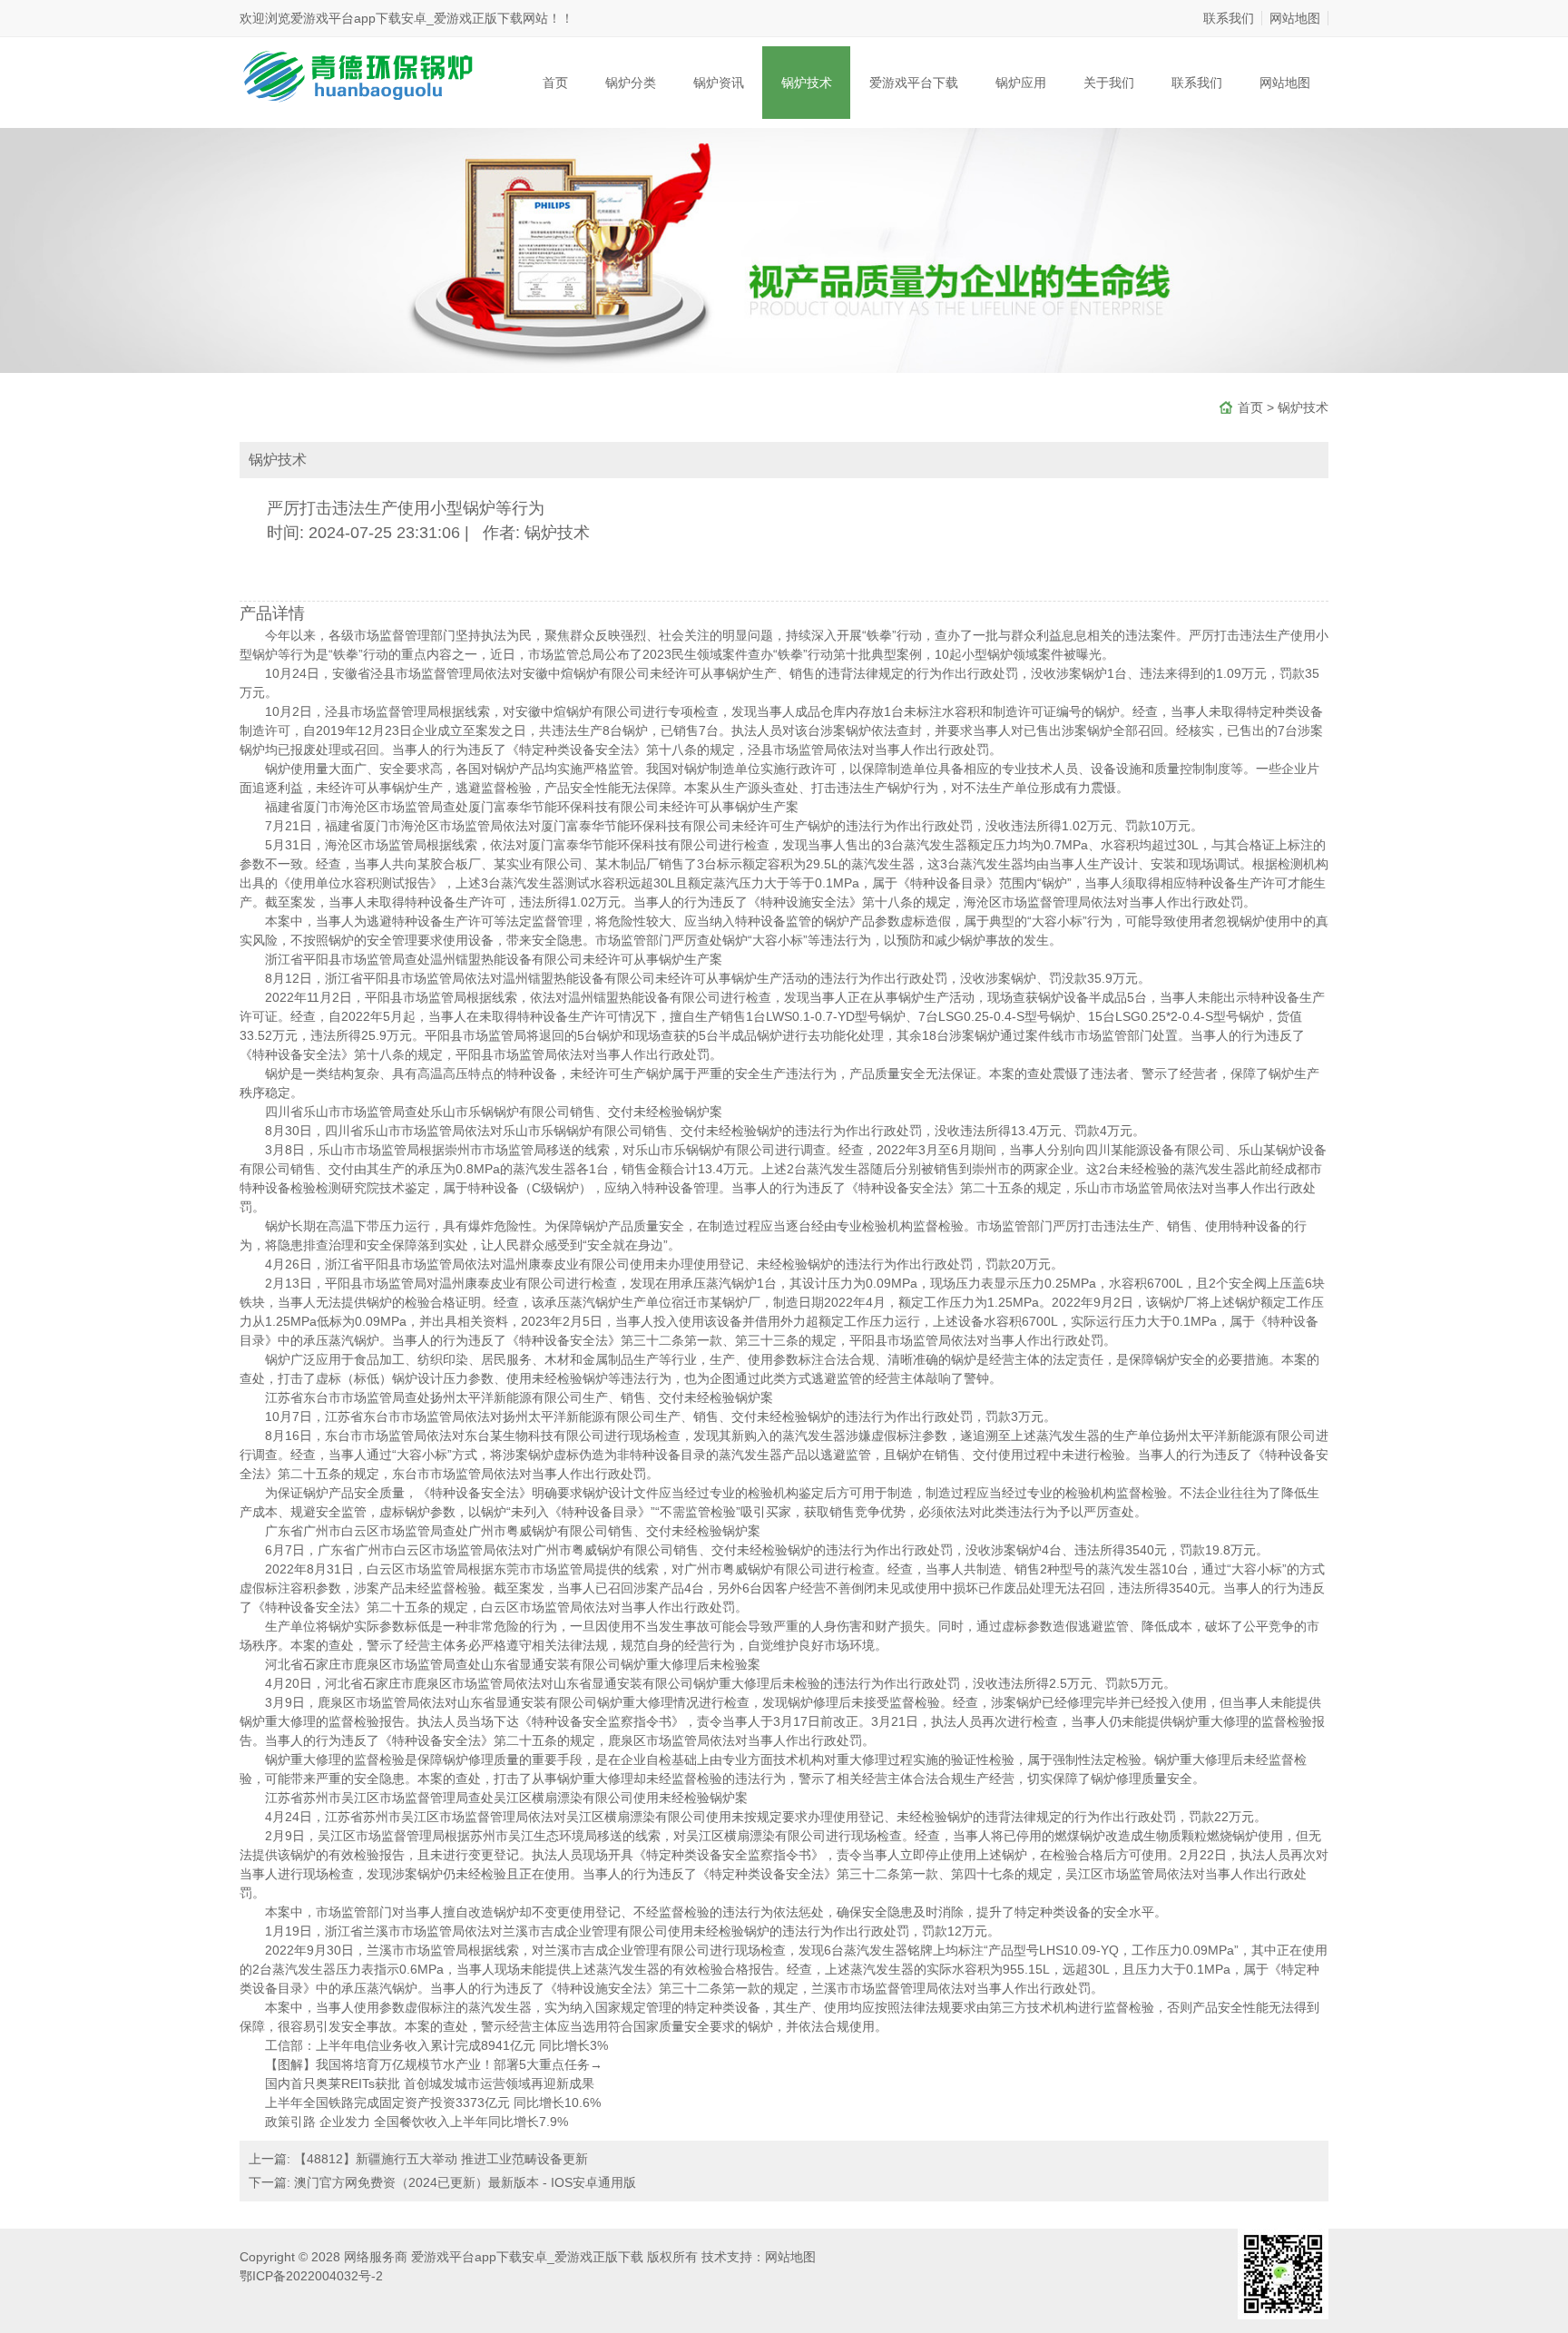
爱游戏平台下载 (914, 83)
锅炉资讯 (719, 83)
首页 (555, 83)
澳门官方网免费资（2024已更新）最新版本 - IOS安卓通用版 (465, 2182)
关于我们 (1109, 83)
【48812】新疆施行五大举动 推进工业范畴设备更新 (441, 2159)
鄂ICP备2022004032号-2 (311, 2276)
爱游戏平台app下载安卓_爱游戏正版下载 (407, 18)
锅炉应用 (1021, 83)
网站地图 (1295, 18)
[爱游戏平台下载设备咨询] (357, 74)
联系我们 (1229, 18)
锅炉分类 (631, 83)
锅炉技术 (807, 83)
